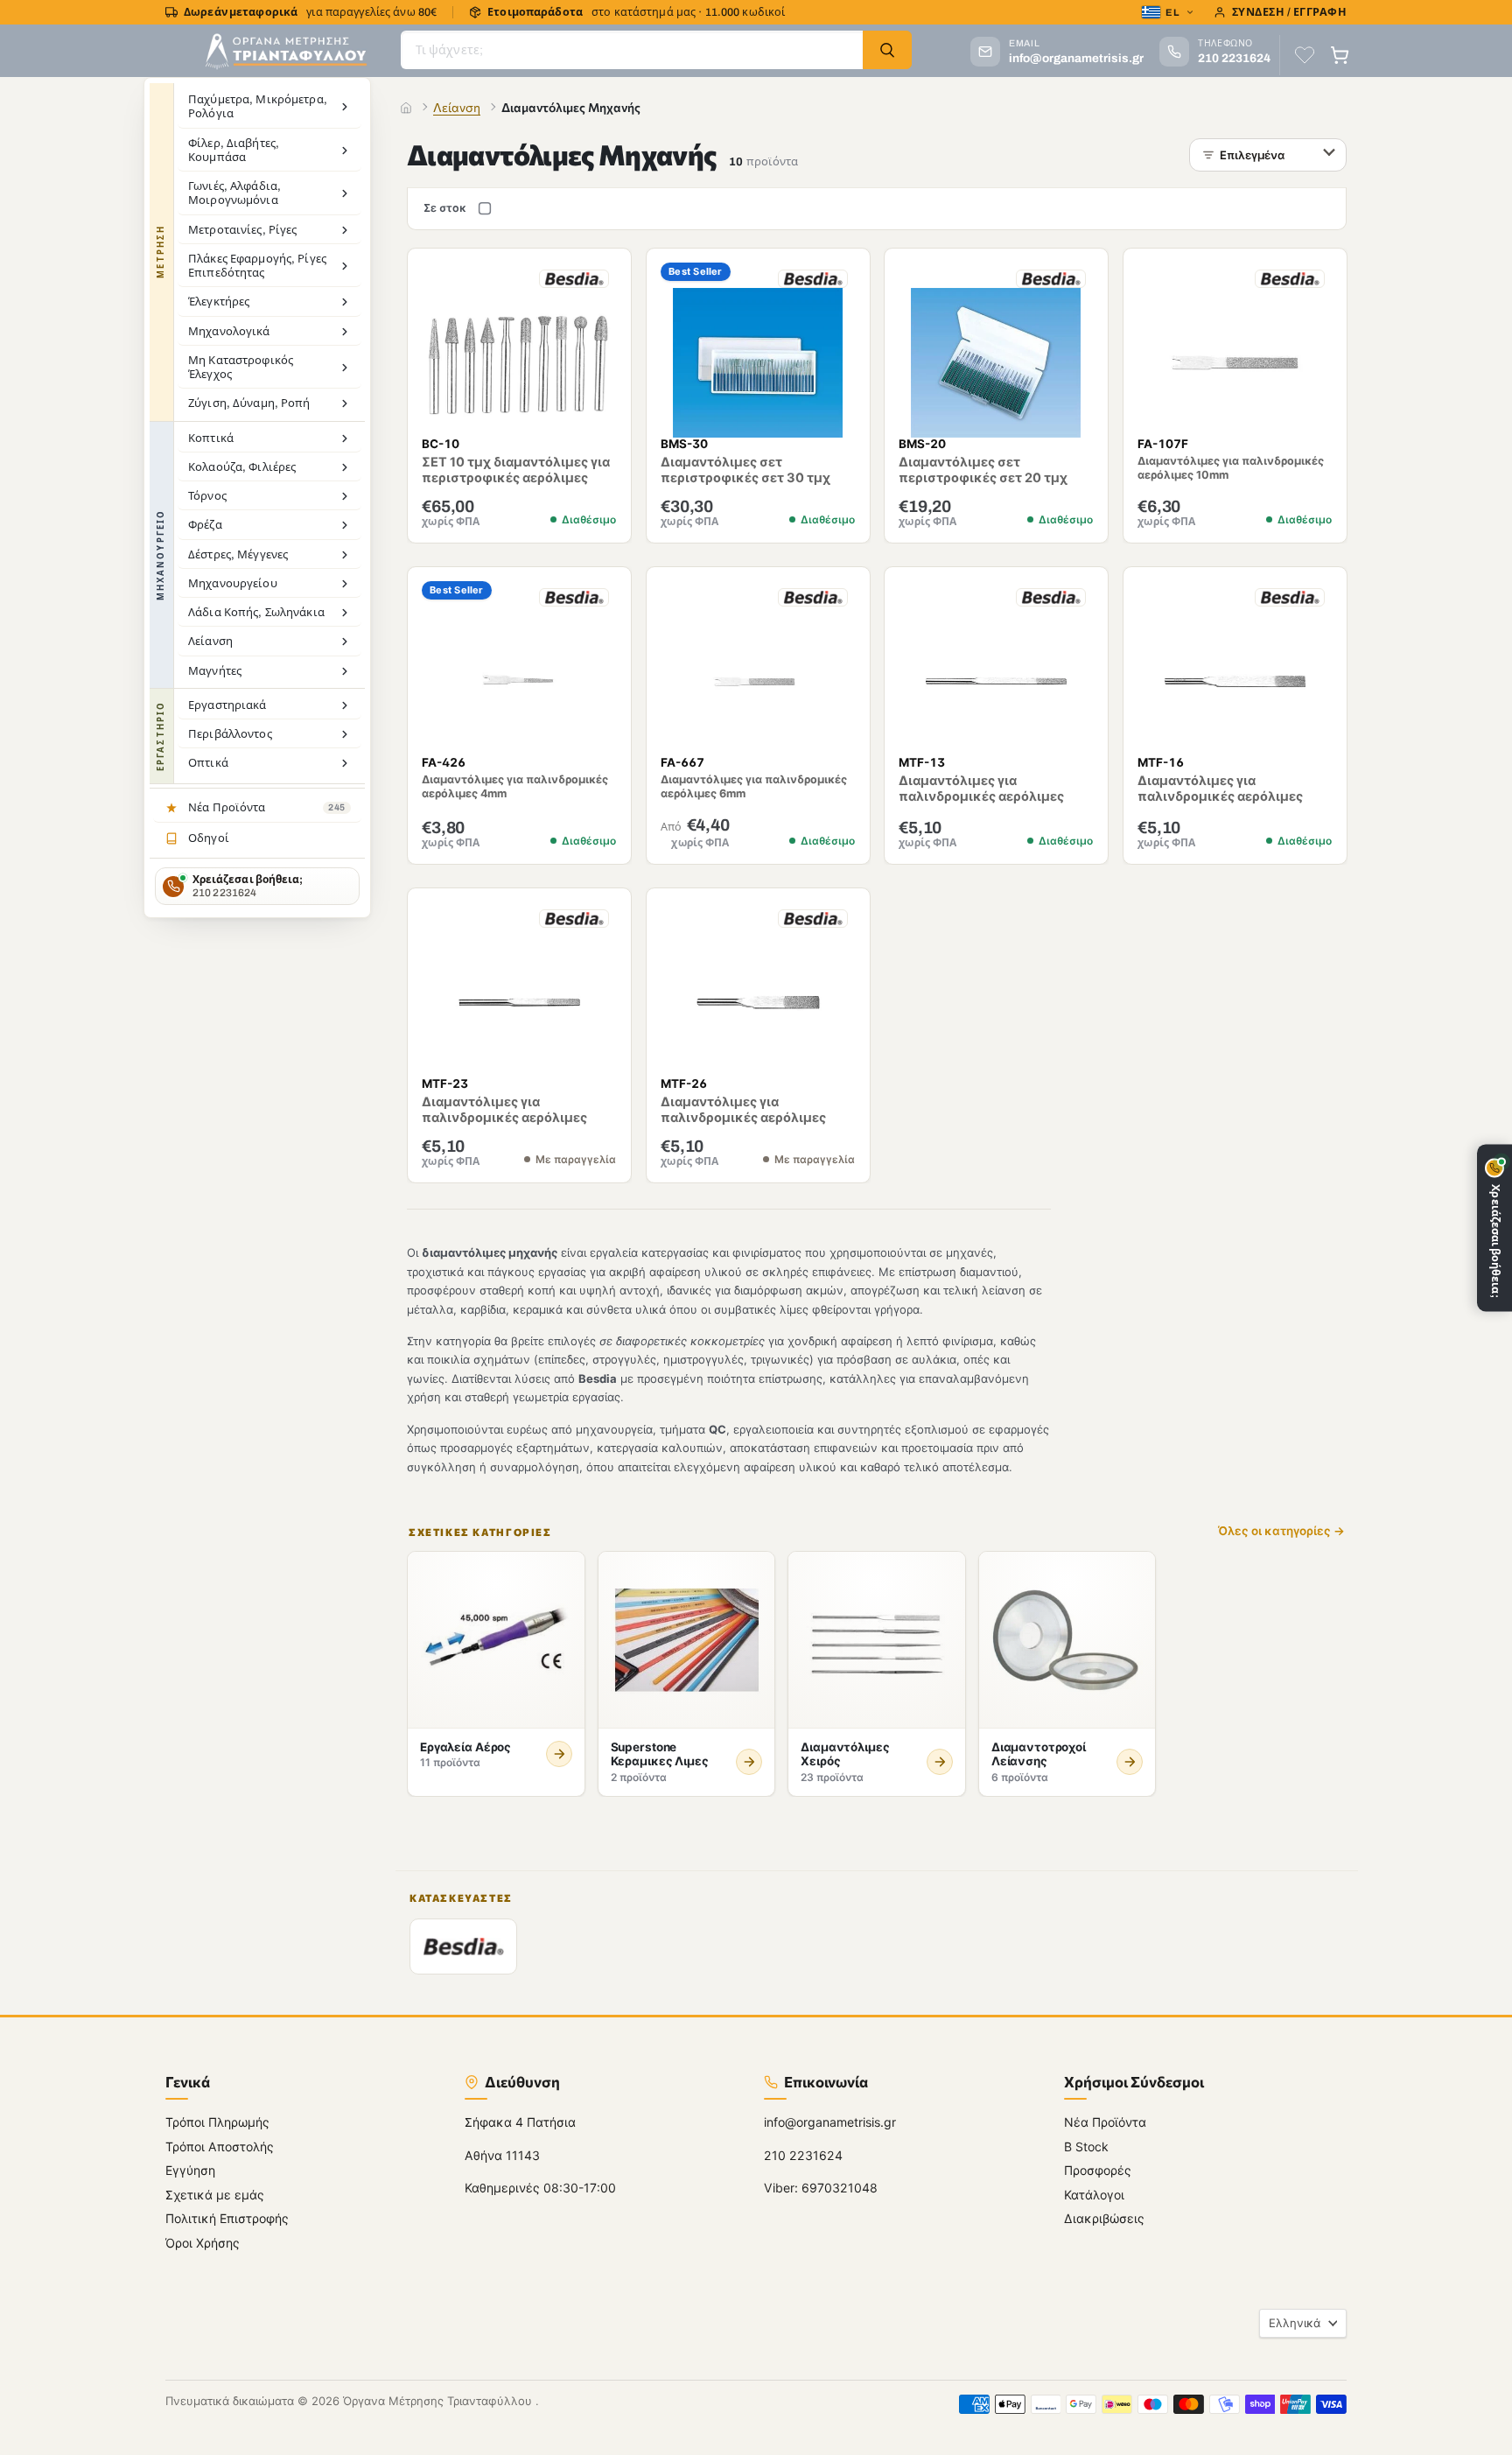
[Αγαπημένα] (1305, 55)
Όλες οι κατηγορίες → (1281, 1531)
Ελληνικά (1295, 2323)
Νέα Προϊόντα (1105, 2123)
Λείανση (457, 107)
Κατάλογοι (1094, 2195)
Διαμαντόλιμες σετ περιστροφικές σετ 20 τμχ (983, 470)
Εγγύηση (190, 2171)
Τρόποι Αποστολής (220, 2146)
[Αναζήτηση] (887, 50)
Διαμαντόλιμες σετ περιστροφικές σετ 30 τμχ (745, 470)
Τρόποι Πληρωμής (217, 2123)
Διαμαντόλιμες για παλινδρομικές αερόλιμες (981, 788)
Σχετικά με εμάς (215, 2195)
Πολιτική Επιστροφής (227, 2219)
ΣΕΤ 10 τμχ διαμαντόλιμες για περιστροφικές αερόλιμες (516, 470)
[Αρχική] (406, 108)
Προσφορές (1098, 2171)
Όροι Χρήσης (203, 2243)
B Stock (1086, 2146)
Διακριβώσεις (1104, 2219)
